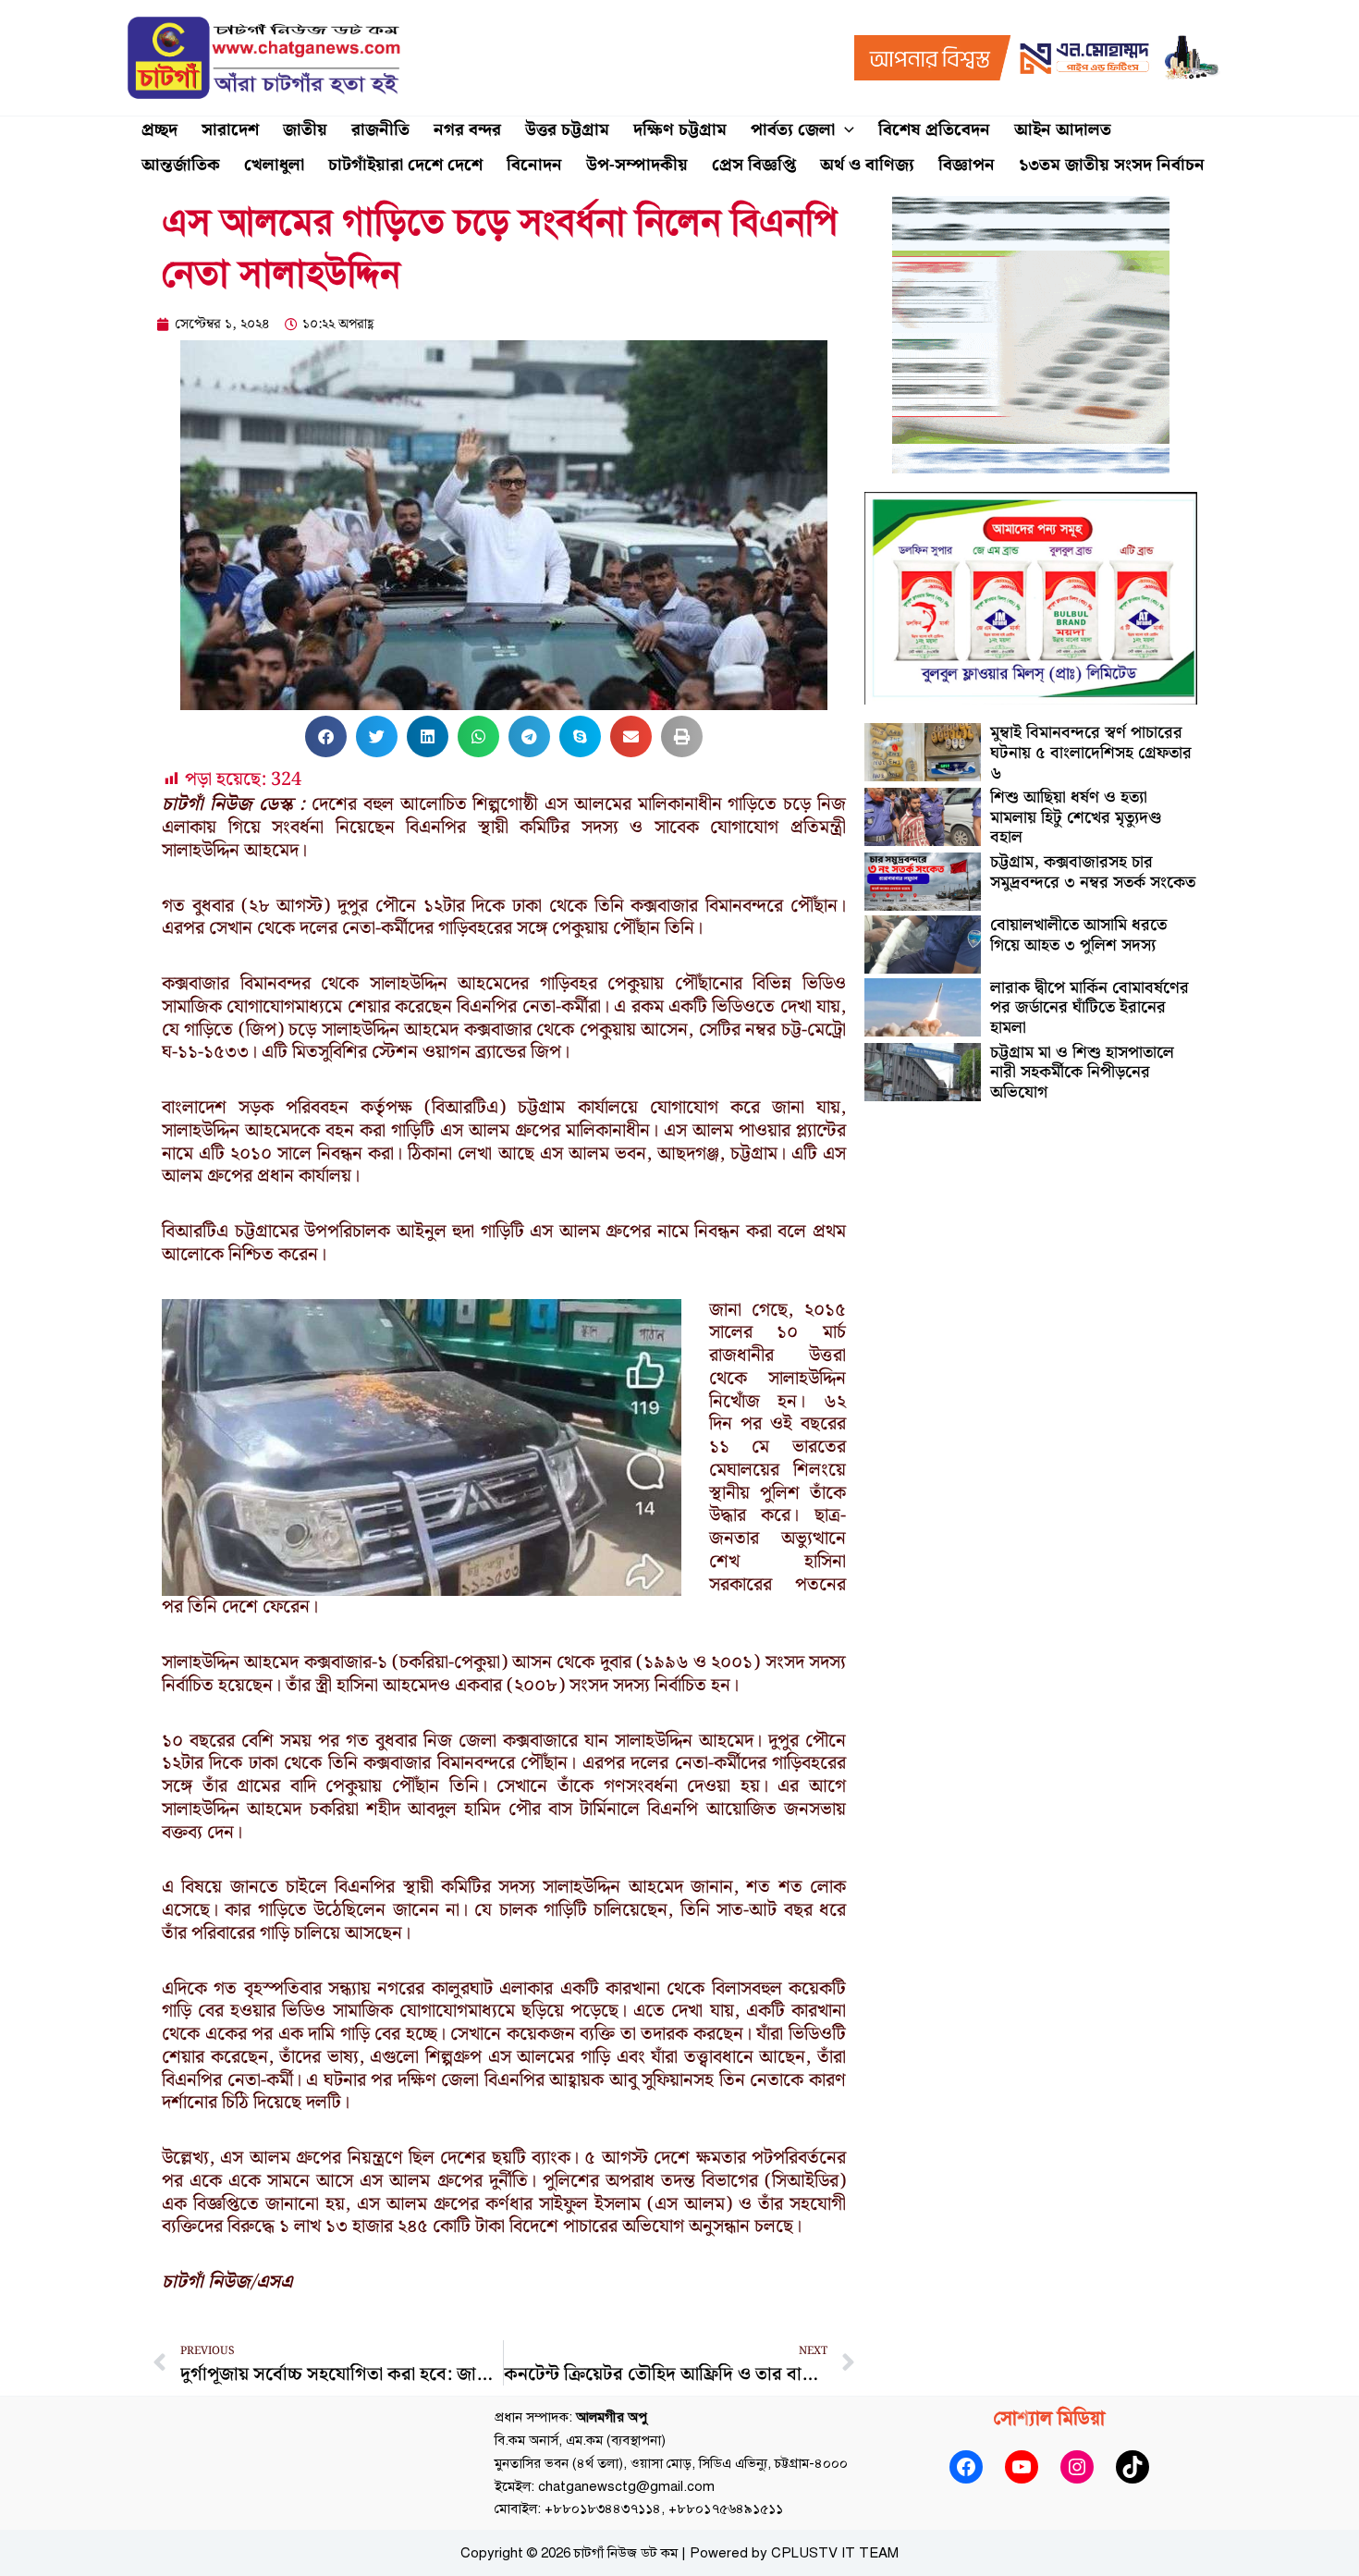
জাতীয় (305, 130)
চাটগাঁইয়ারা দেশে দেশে (405, 165)
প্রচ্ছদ (159, 130)
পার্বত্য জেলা (793, 130)
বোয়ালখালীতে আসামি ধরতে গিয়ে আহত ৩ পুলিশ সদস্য (1078, 935)
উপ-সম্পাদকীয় (637, 165)
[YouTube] (1022, 2467)
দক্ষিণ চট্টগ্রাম (680, 130)
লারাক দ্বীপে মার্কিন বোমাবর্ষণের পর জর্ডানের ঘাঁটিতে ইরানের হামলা (1090, 1008)
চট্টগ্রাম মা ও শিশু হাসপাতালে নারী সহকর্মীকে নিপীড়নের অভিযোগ (1082, 1073)
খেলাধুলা (274, 165)
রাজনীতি (380, 130)
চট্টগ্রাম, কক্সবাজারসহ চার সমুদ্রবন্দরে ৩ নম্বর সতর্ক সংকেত (1093, 872)
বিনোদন (534, 165)
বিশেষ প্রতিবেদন (934, 130)
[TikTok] (1132, 2467)
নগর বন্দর (467, 130)
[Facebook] (966, 2467)
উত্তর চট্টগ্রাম (567, 130)
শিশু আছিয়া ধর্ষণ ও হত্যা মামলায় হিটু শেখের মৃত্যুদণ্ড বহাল (1076, 817)
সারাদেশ (230, 130)
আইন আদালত (1063, 130)
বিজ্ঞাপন (967, 165)
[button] (845, 130)
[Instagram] (1077, 2467)
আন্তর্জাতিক (181, 165)
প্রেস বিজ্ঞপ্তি (754, 165)
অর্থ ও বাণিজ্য (867, 165)
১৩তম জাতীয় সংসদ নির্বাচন (1112, 165)
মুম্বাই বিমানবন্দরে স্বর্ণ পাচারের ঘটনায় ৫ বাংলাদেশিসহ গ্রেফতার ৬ (1091, 753)
